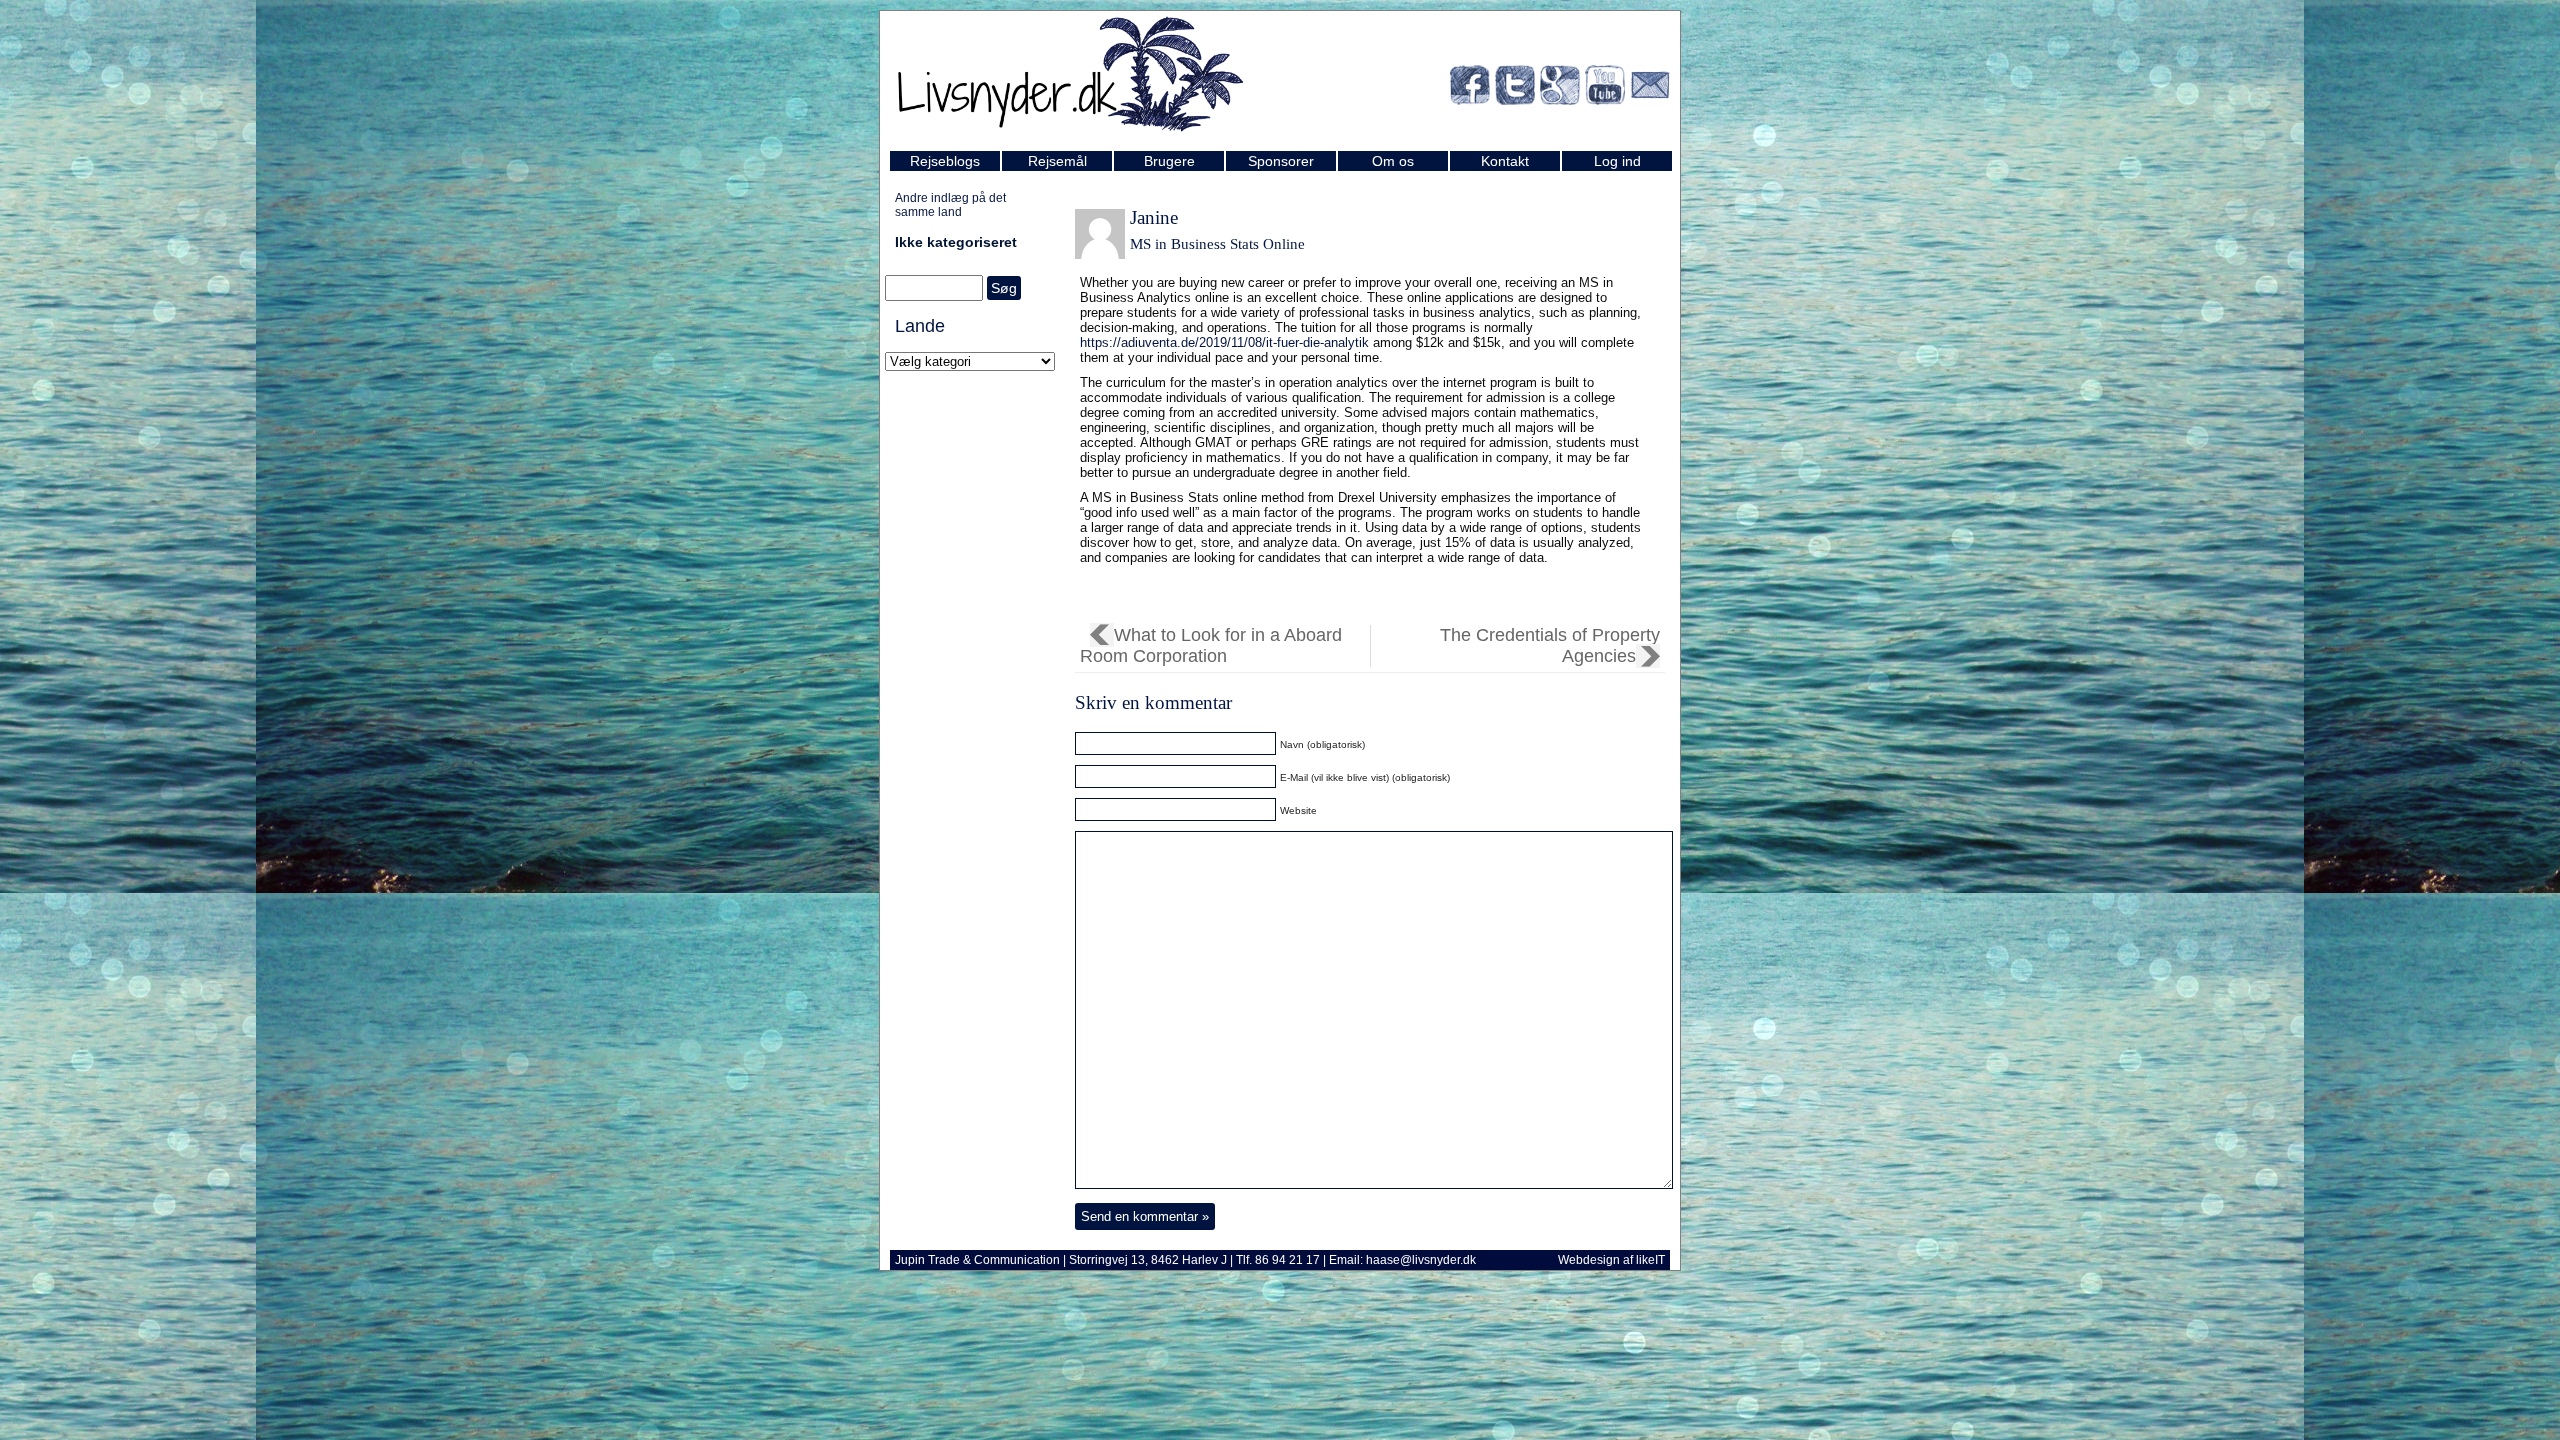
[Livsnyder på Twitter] (1515, 88)
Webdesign (1589, 1260)
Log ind (1617, 161)
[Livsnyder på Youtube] (1605, 88)
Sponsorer (1281, 161)
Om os (1393, 161)
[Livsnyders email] (1650, 88)
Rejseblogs (945, 161)
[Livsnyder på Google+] (1560, 88)
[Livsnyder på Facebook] (1470, 88)
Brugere (1169, 161)
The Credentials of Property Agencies (1550, 645)
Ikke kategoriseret (956, 242)
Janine (1154, 217)
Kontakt (1505, 161)
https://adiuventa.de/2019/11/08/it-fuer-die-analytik (1224, 342)
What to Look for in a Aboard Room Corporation (1211, 645)
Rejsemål (1057, 161)
